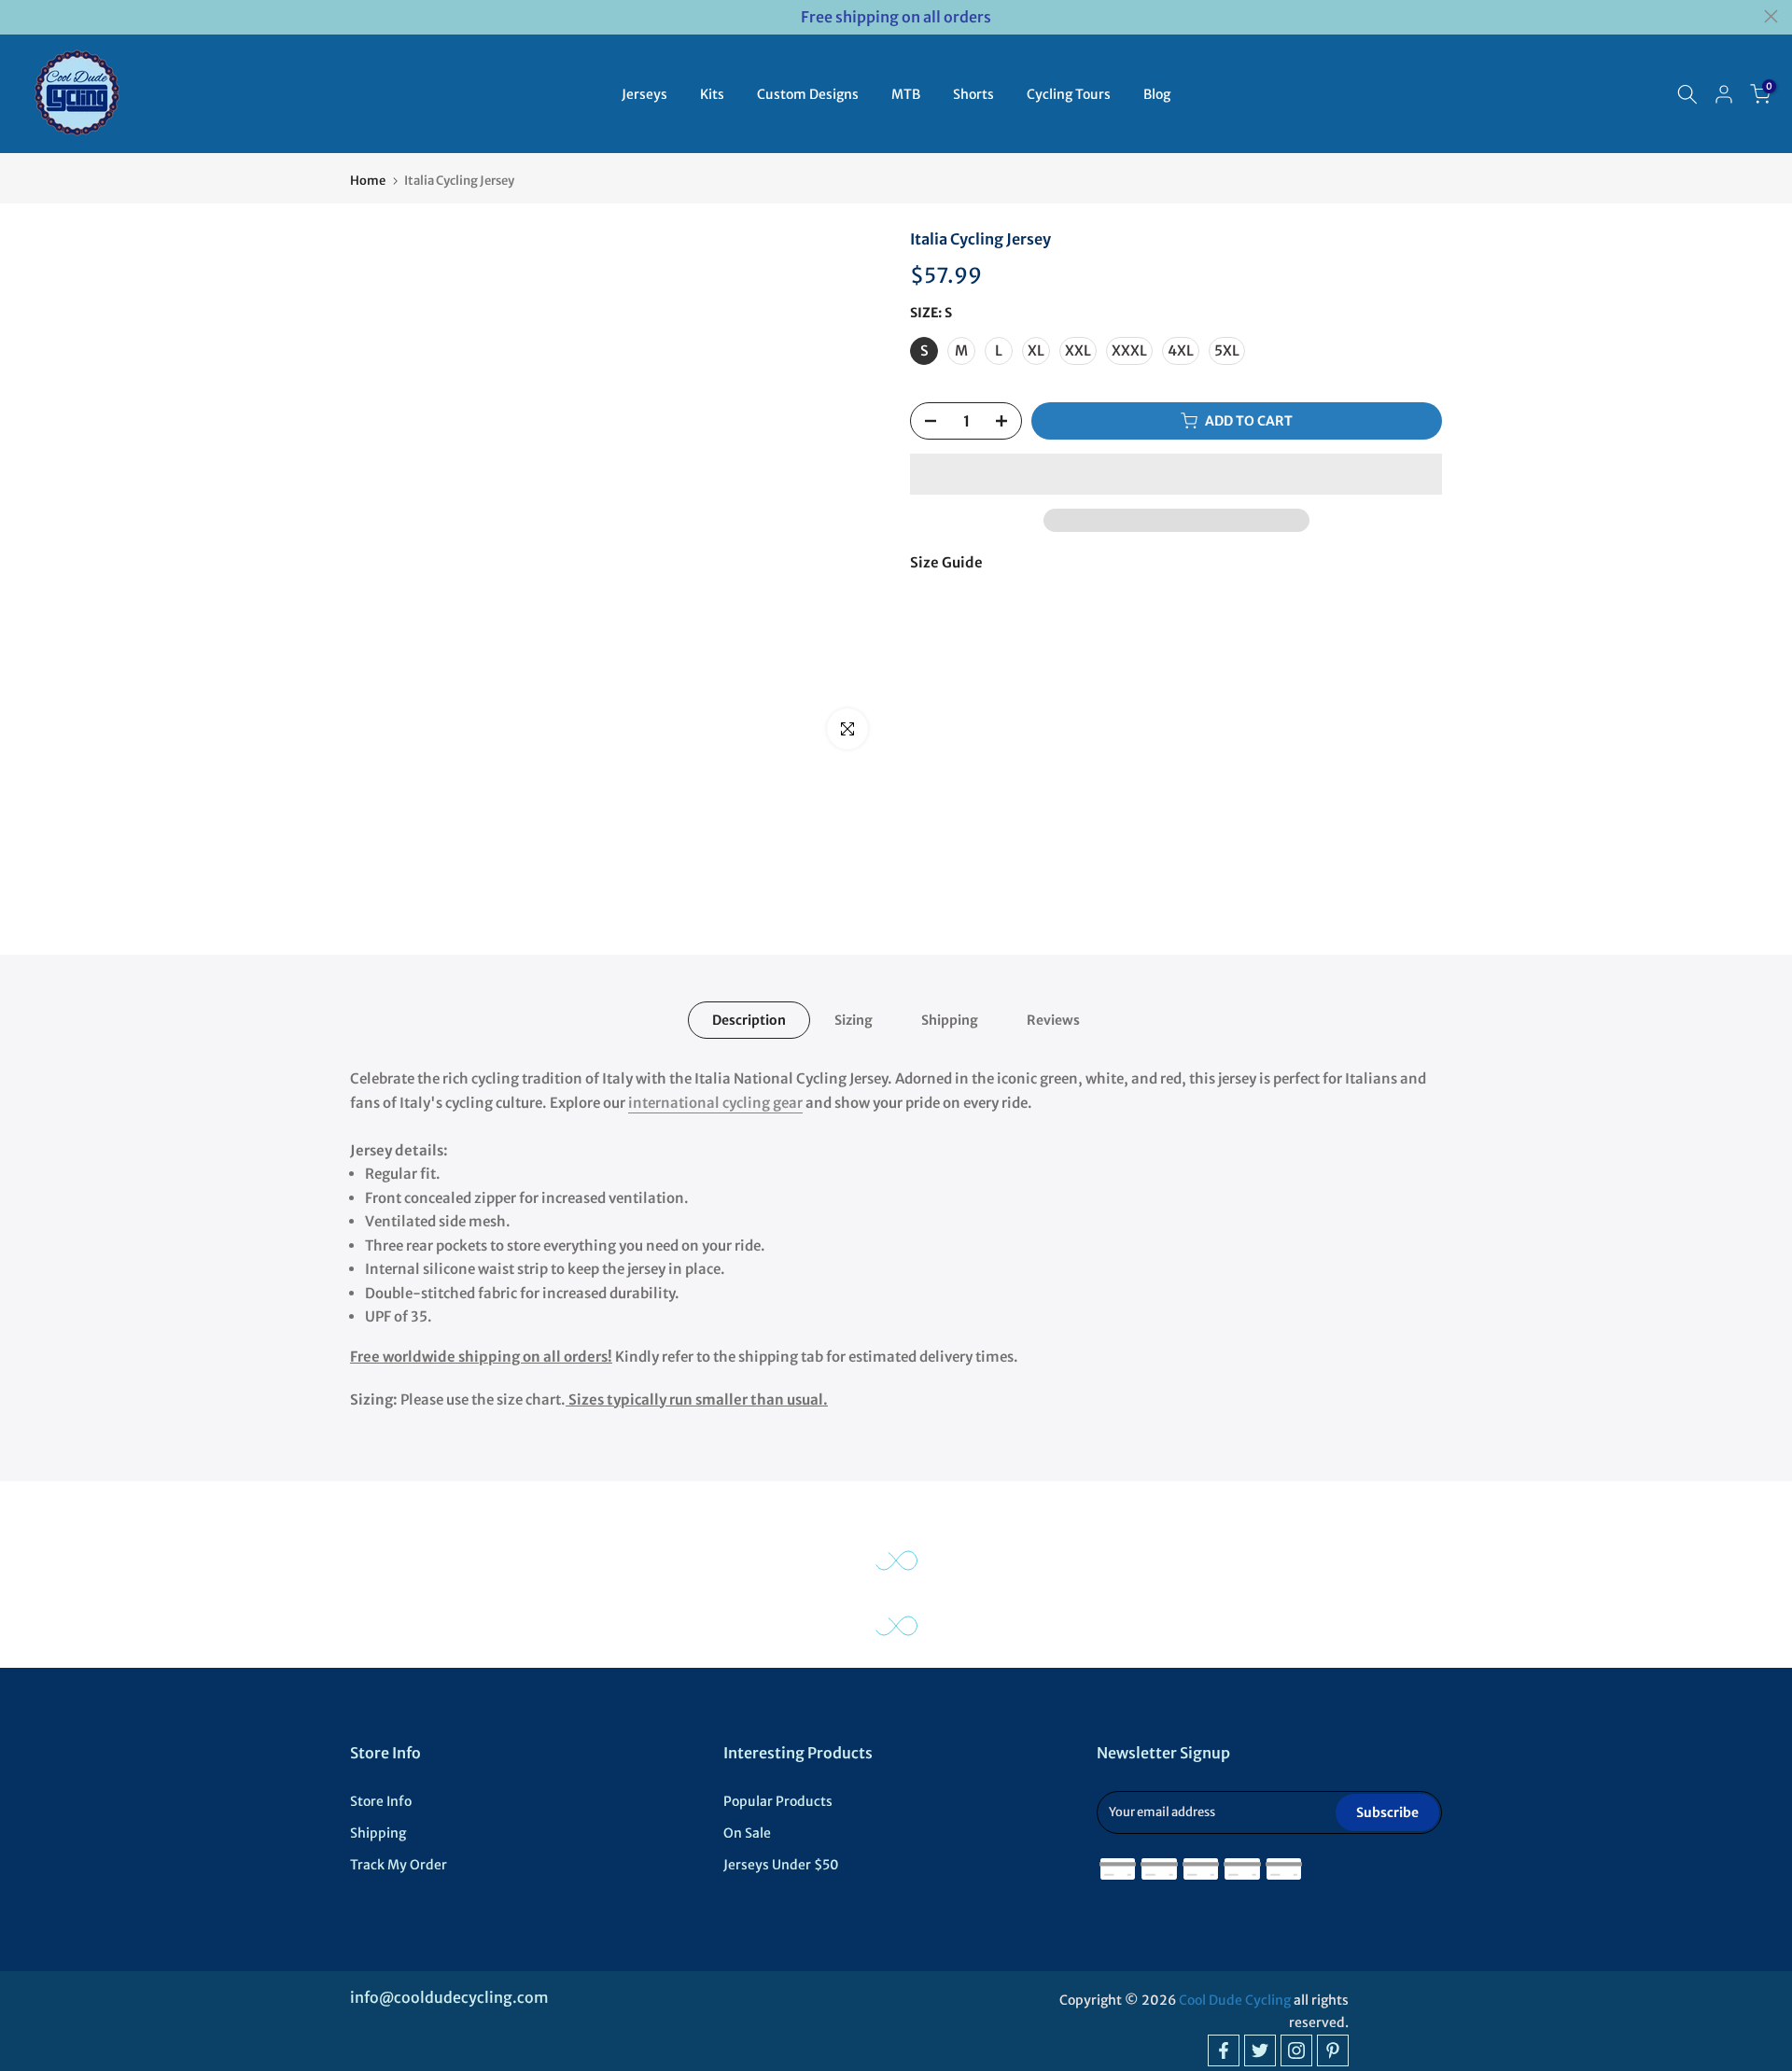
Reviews (1053, 1020)
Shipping (950, 1020)
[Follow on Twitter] (1260, 2050)
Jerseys (644, 94)
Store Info (381, 1801)
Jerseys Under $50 (781, 1865)
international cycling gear (715, 1103)
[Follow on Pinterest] (1333, 2050)
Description (749, 1020)
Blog (1157, 94)
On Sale (747, 1833)
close (21, 16)
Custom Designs (808, 94)
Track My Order (399, 1865)
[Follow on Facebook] (1224, 2050)
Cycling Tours (1069, 94)
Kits (712, 94)
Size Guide (946, 562)
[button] (1176, 474)
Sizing (854, 1020)
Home (368, 181)
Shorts (973, 94)
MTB (906, 94)
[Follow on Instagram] (1296, 2050)
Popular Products (778, 1801)
